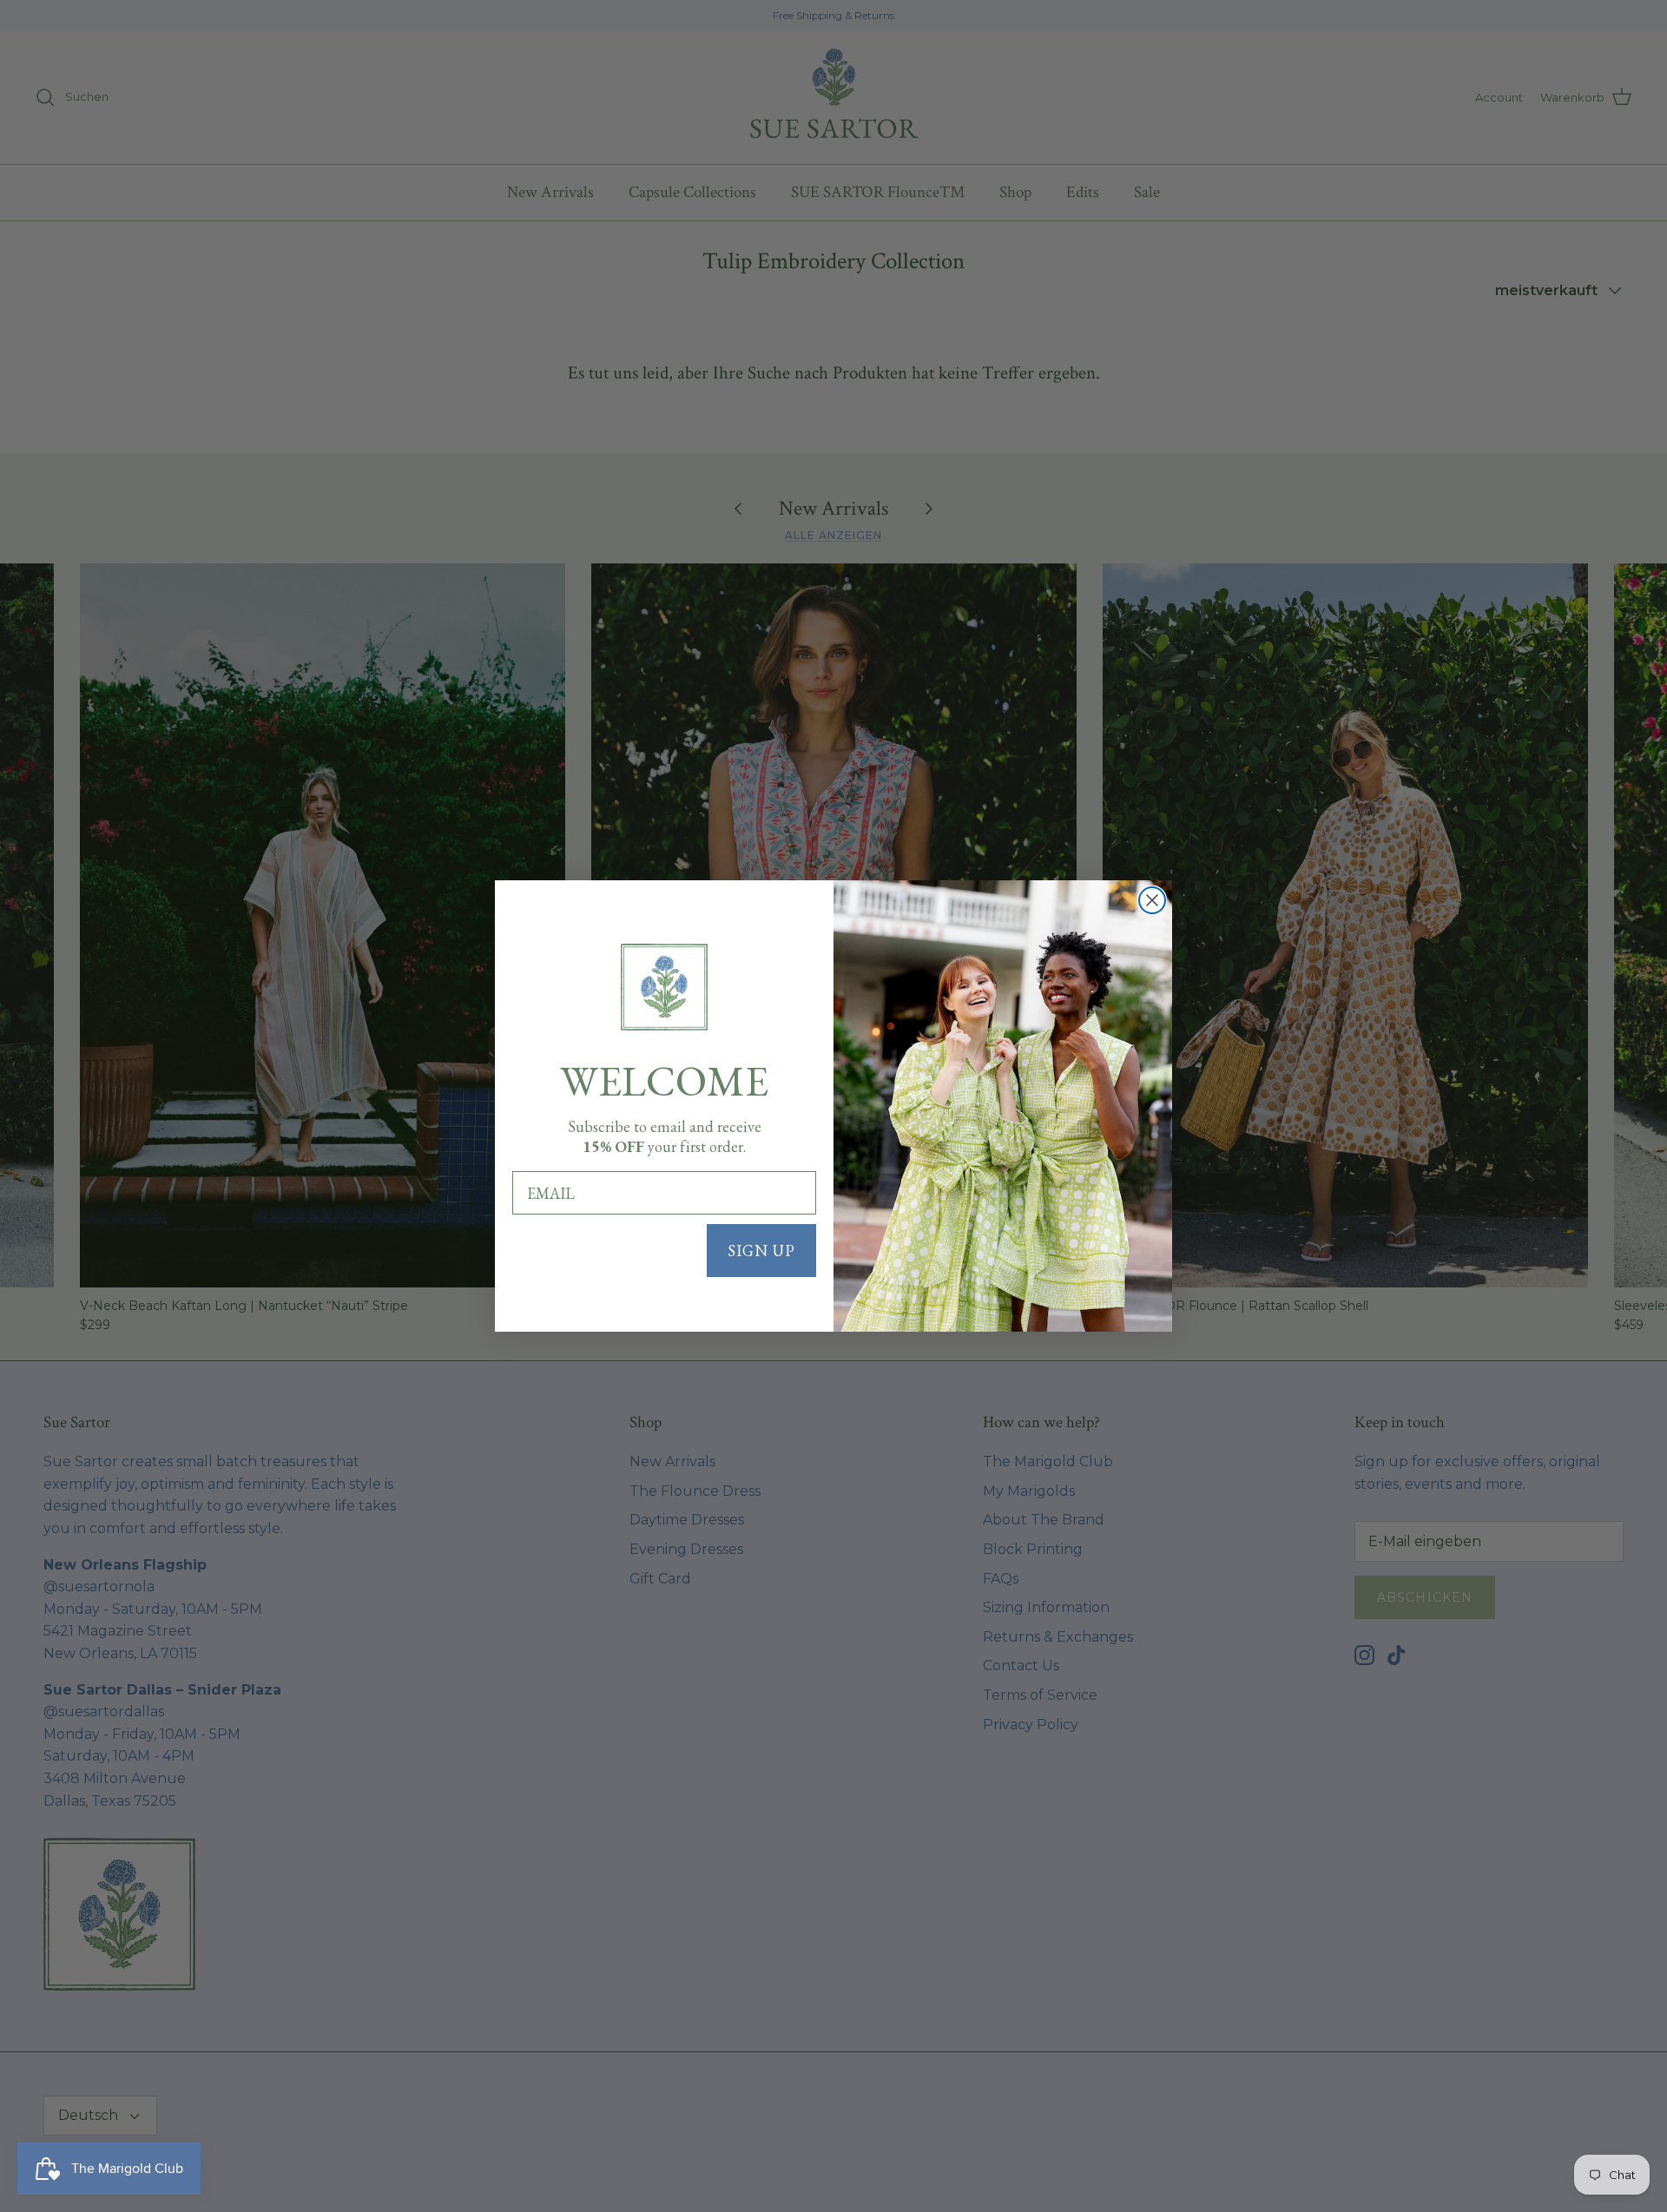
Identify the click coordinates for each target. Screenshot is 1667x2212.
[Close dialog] (1152, 900)
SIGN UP (761, 1251)
